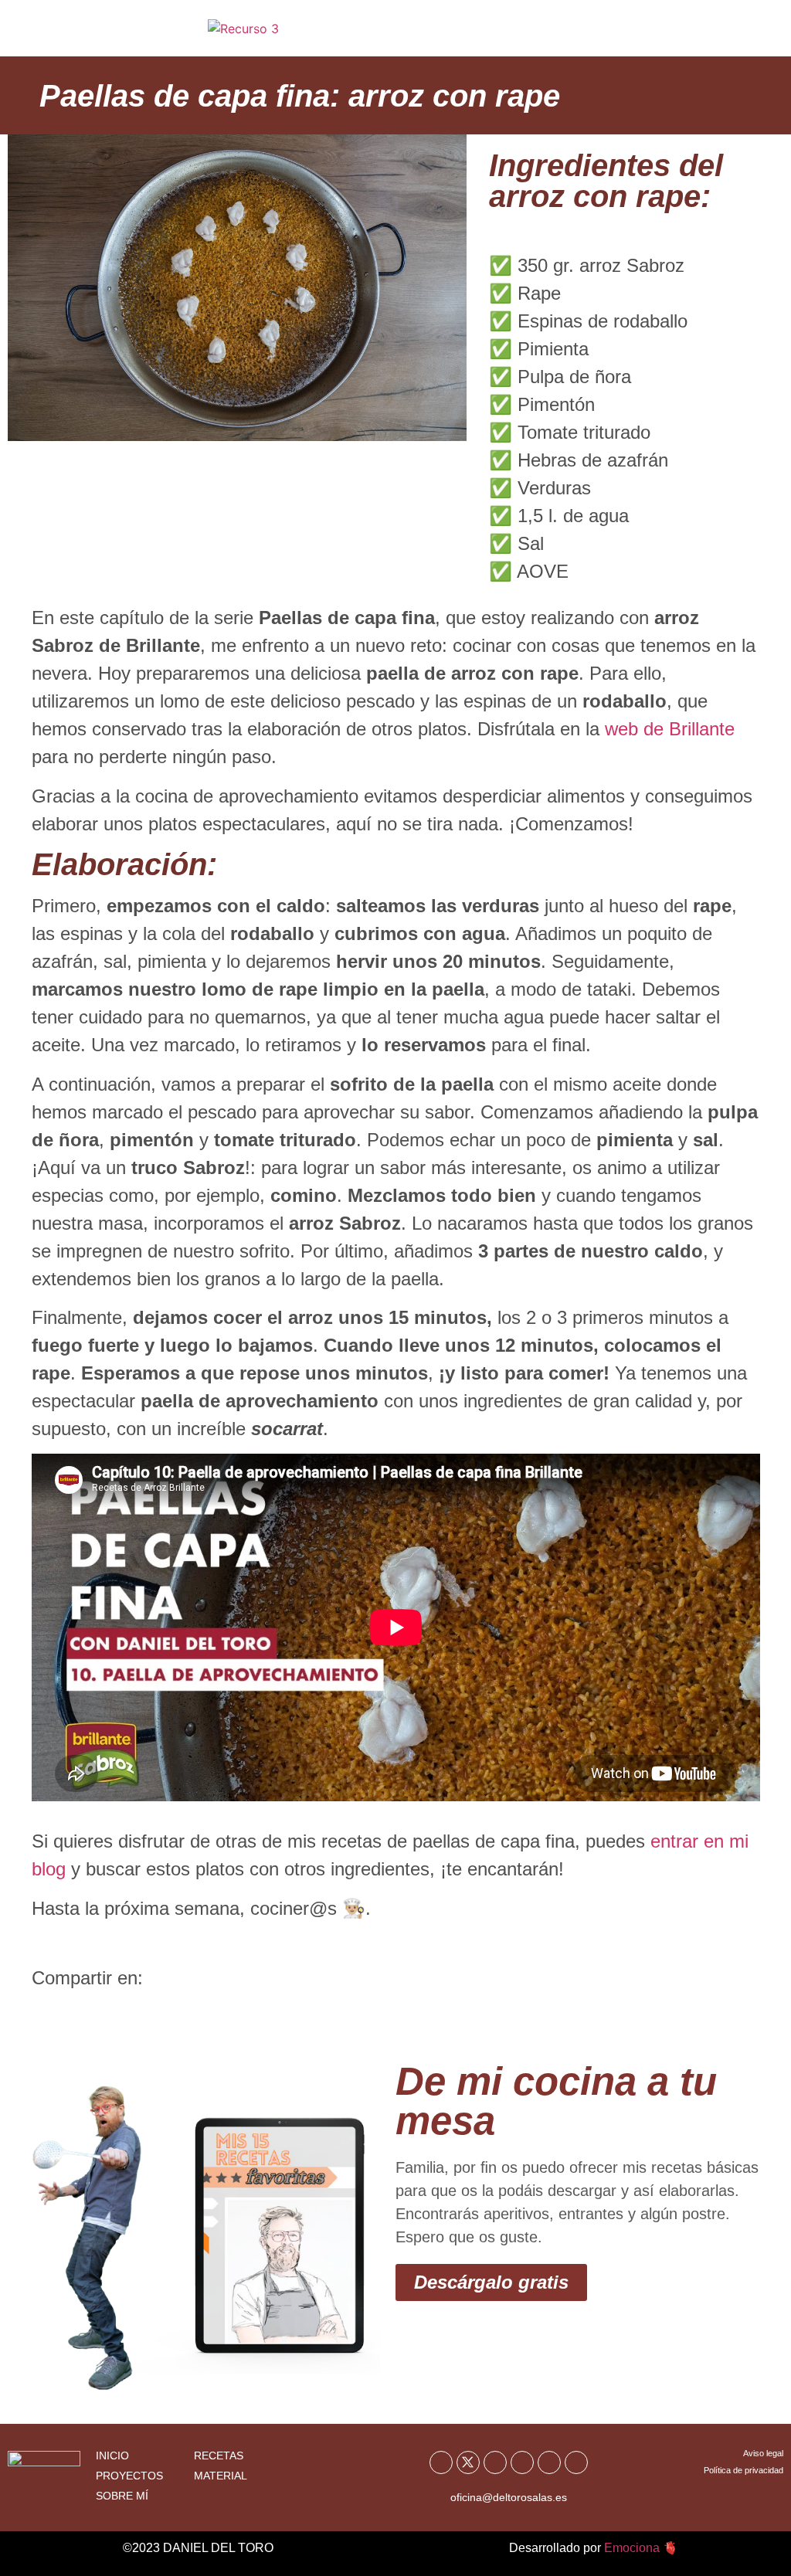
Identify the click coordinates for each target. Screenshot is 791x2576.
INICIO (112, 2456)
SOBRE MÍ (122, 2496)
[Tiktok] (549, 2462)
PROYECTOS (129, 2476)
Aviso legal (763, 2453)
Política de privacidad (743, 2470)
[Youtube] (495, 2462)
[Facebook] (441, 2462)
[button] (739, 34)
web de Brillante (670, 729)
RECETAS (219, 2456)
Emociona (632, 2548)
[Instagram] (522, 2462)
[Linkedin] (576, 2462)
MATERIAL (221, 2476)
